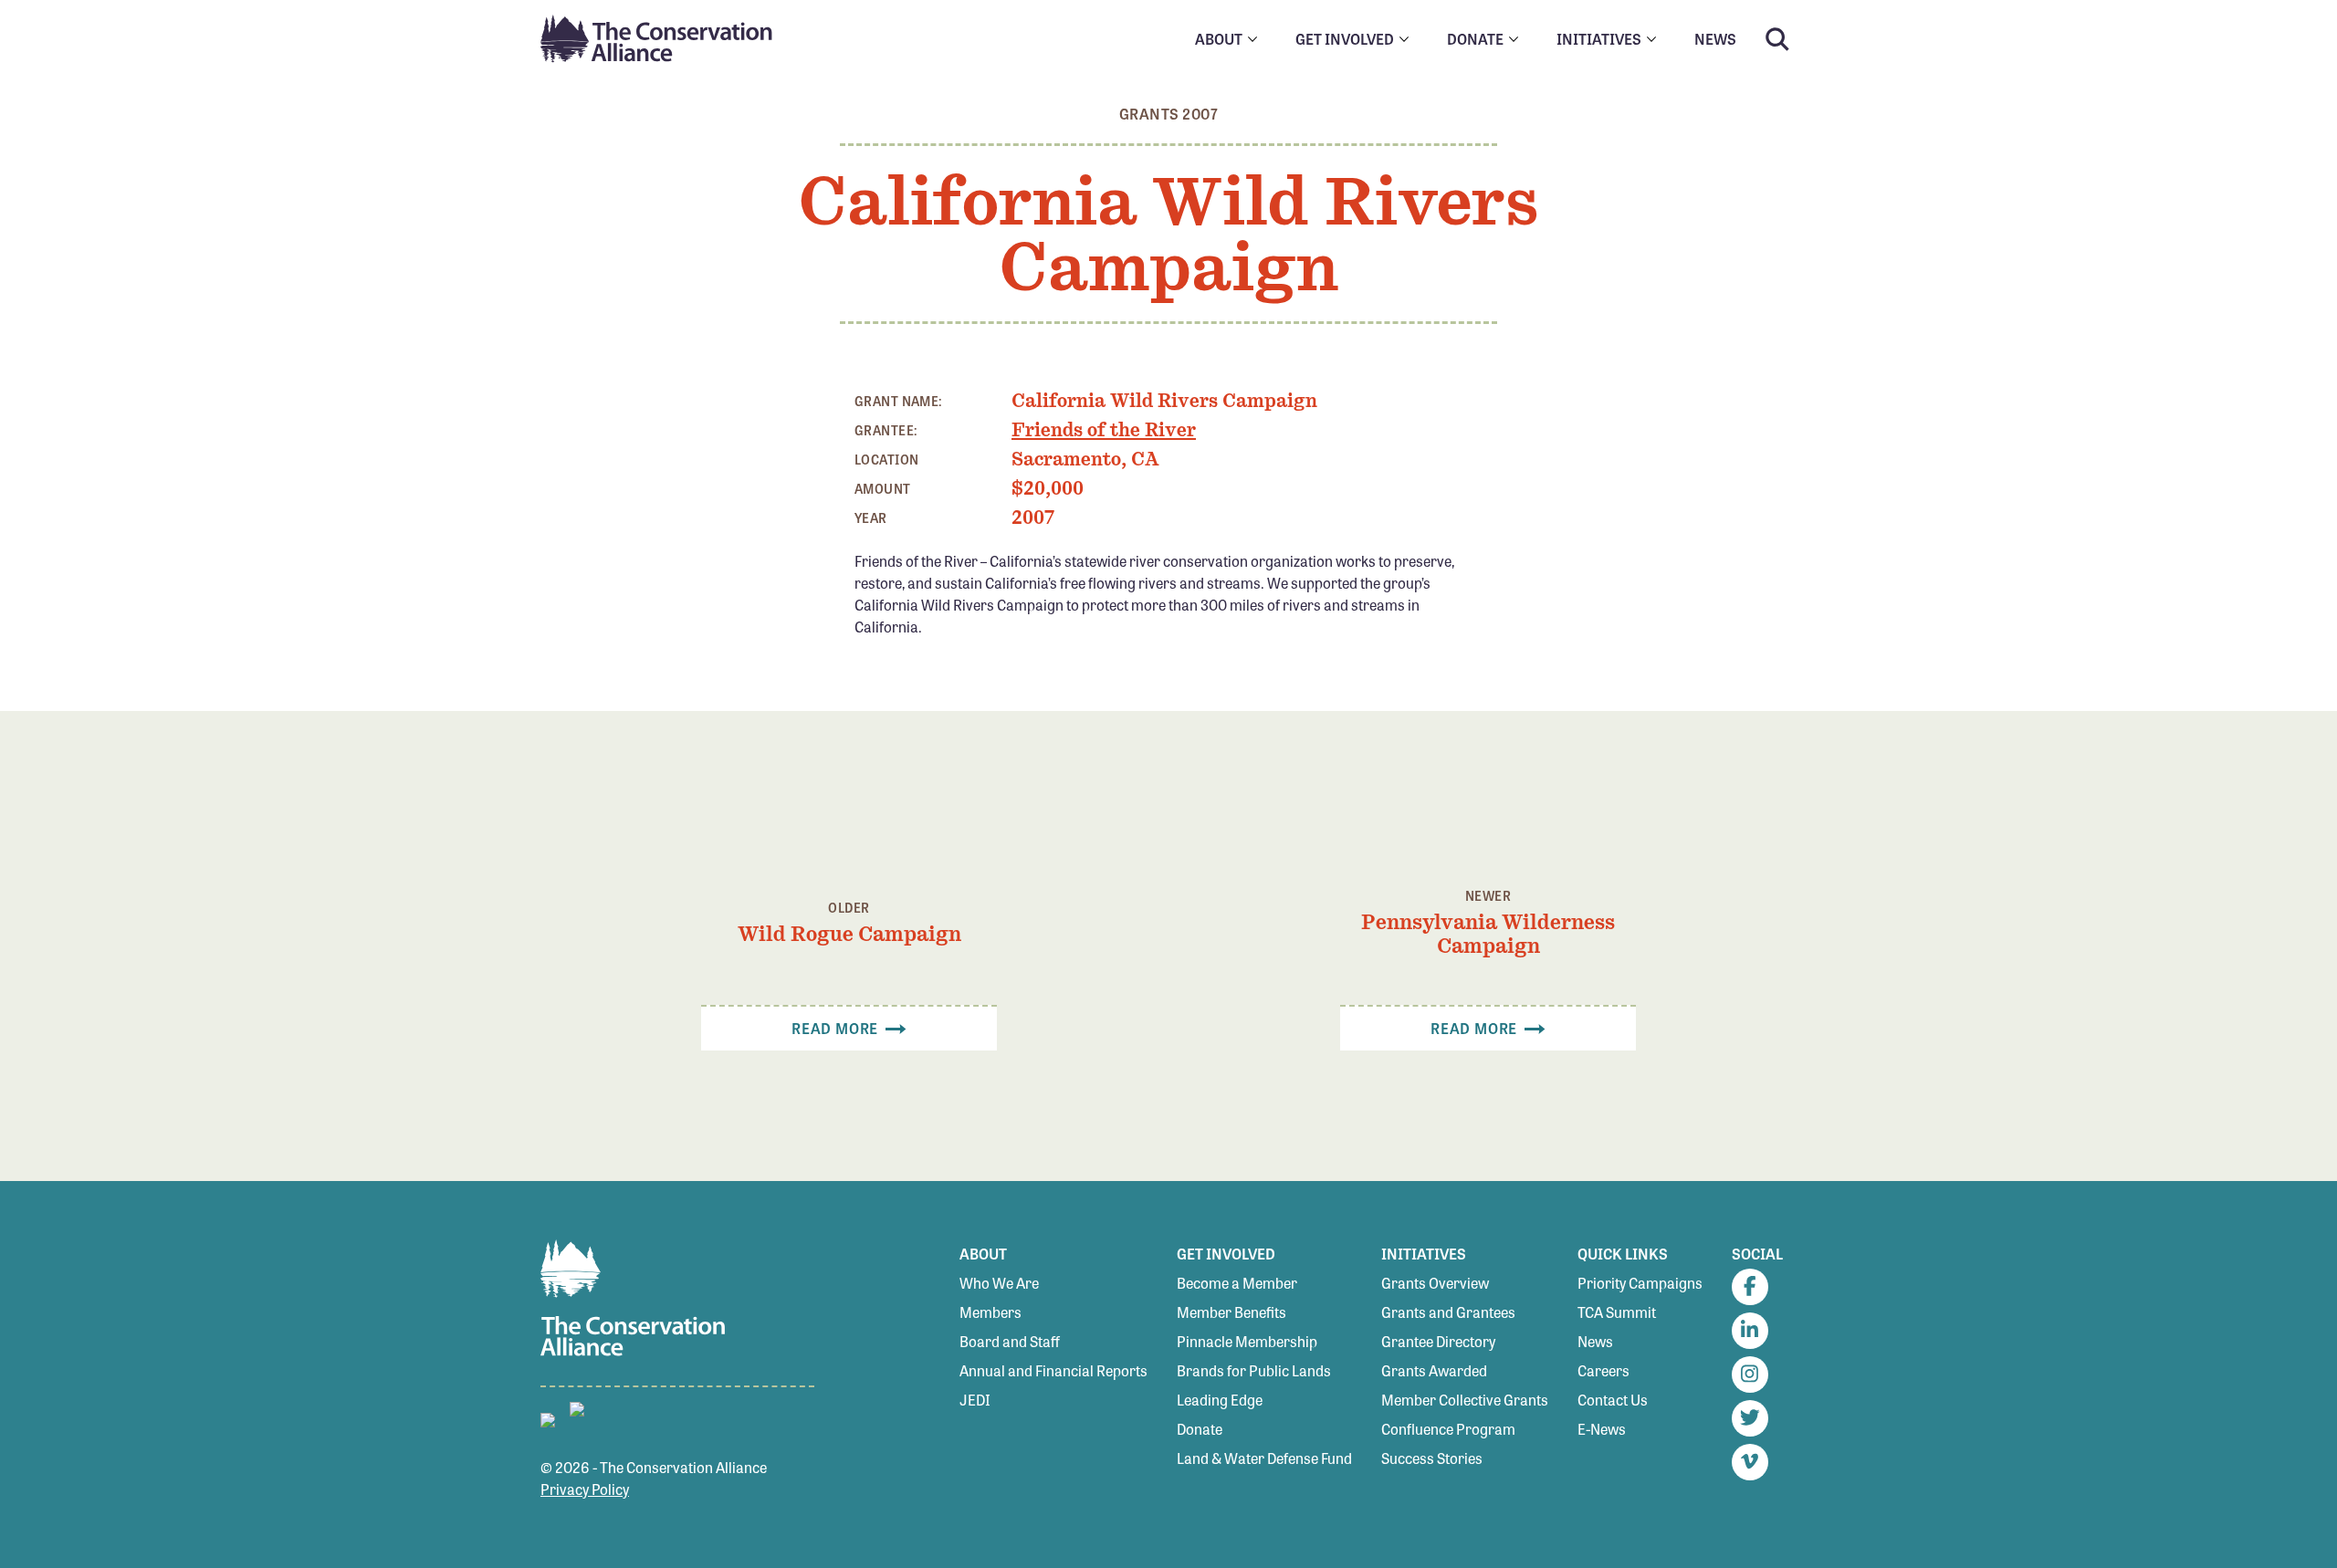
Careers (1603, 1370)
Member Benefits (1231, 1312)
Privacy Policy (585, 1489)
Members (990, 1312)
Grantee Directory (1438, 1341)
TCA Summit (1617, 1312)
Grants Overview (1435, 1283)
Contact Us (1613, 1400)
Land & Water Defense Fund (1264, 1458)
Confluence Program (1448, 1429)
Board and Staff (1010, 1341)
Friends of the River (1104, 430)
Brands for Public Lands (1254, 1370)
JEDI (975, 1400)
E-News (1602, 1429)
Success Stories (1432, 1458)
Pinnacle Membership (1247, 1341)
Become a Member (1237, 1283)
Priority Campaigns (1640, 1283)
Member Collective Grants (1465, 1400)
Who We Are (999, 1283)
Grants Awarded (1434, 1370)
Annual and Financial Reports (1053, 1370)
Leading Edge (1220, 1400)
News (1595, 1341)
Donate (1200, 1429)
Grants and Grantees (1448, 1312)
